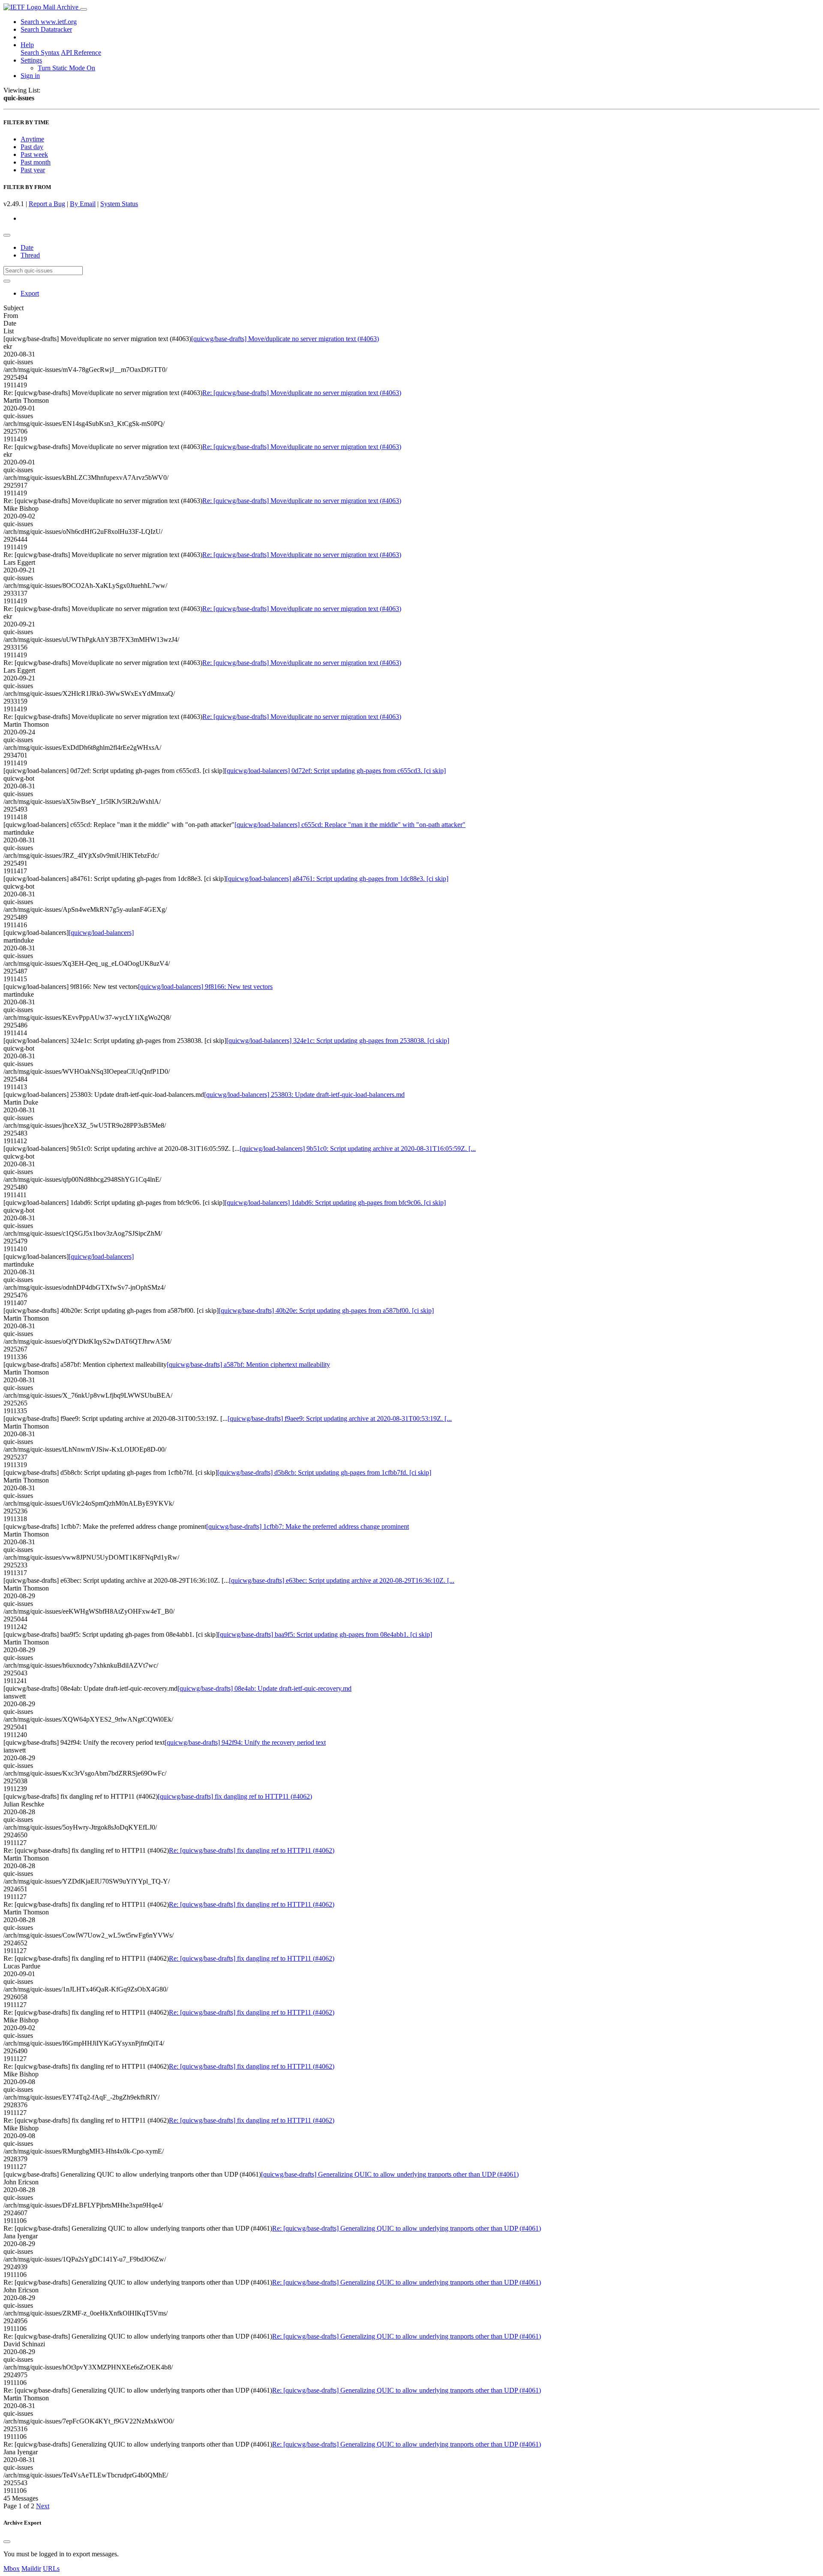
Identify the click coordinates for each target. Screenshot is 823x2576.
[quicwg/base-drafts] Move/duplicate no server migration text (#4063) (285, 339)
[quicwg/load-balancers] (101, 933)
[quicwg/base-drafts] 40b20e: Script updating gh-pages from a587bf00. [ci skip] (326, 1310)
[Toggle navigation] (84, 9)
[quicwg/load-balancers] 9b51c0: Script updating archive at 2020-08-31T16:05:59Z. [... (358, 1149)
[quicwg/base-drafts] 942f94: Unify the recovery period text (245, 1742)
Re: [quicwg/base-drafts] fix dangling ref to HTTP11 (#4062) (252, 1850)
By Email (83, 204)
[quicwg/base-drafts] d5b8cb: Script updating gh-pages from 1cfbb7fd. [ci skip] (324, 1472)
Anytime (32, 139)
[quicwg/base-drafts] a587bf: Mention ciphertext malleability (248, 1364)
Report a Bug (47, 204)
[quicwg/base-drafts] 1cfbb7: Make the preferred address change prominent (308, 1526)
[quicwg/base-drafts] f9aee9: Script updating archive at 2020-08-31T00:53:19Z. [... (340, 1418)
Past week (34, 154)
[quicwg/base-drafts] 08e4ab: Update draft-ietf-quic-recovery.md (264, 1688)
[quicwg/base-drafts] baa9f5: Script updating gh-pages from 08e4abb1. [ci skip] (325, 1634)
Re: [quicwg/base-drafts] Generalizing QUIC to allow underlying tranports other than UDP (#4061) (407, 2228)
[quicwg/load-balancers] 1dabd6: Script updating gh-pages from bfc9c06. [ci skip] (335, 1203)
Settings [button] (31, 60)
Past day (32, 147)
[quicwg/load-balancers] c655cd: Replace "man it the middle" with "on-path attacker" (350, 825)
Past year (33, 170)
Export (30, 293)
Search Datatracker (46, 29)
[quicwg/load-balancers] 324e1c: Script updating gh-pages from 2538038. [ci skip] (338, 1041)
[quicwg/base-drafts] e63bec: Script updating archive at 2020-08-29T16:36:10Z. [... (342, 1580)
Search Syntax (40, 52)
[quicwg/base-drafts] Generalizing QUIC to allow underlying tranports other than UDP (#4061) (390, 2174)
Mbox (12, 2569)
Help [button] (27, 45)
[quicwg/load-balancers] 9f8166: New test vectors (205, 987)
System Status (119, 204)
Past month (36, 162)
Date (27, 247)
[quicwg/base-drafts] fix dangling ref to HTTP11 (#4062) (235, 1796)
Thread (30, 255)
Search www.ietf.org (49, 22)
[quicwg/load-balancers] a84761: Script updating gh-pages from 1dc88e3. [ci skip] (337, 879)
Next (43, 2506)
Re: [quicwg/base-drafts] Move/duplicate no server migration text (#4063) (302, 393)
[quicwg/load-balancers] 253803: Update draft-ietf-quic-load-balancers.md (304, 1095)
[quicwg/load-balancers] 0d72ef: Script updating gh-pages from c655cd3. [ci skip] (335, 771)
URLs (51, 2569)
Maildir (31, 2569)
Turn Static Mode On (66, 68)
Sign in (30, 76)
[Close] (7, 2542)
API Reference (81, 52)
